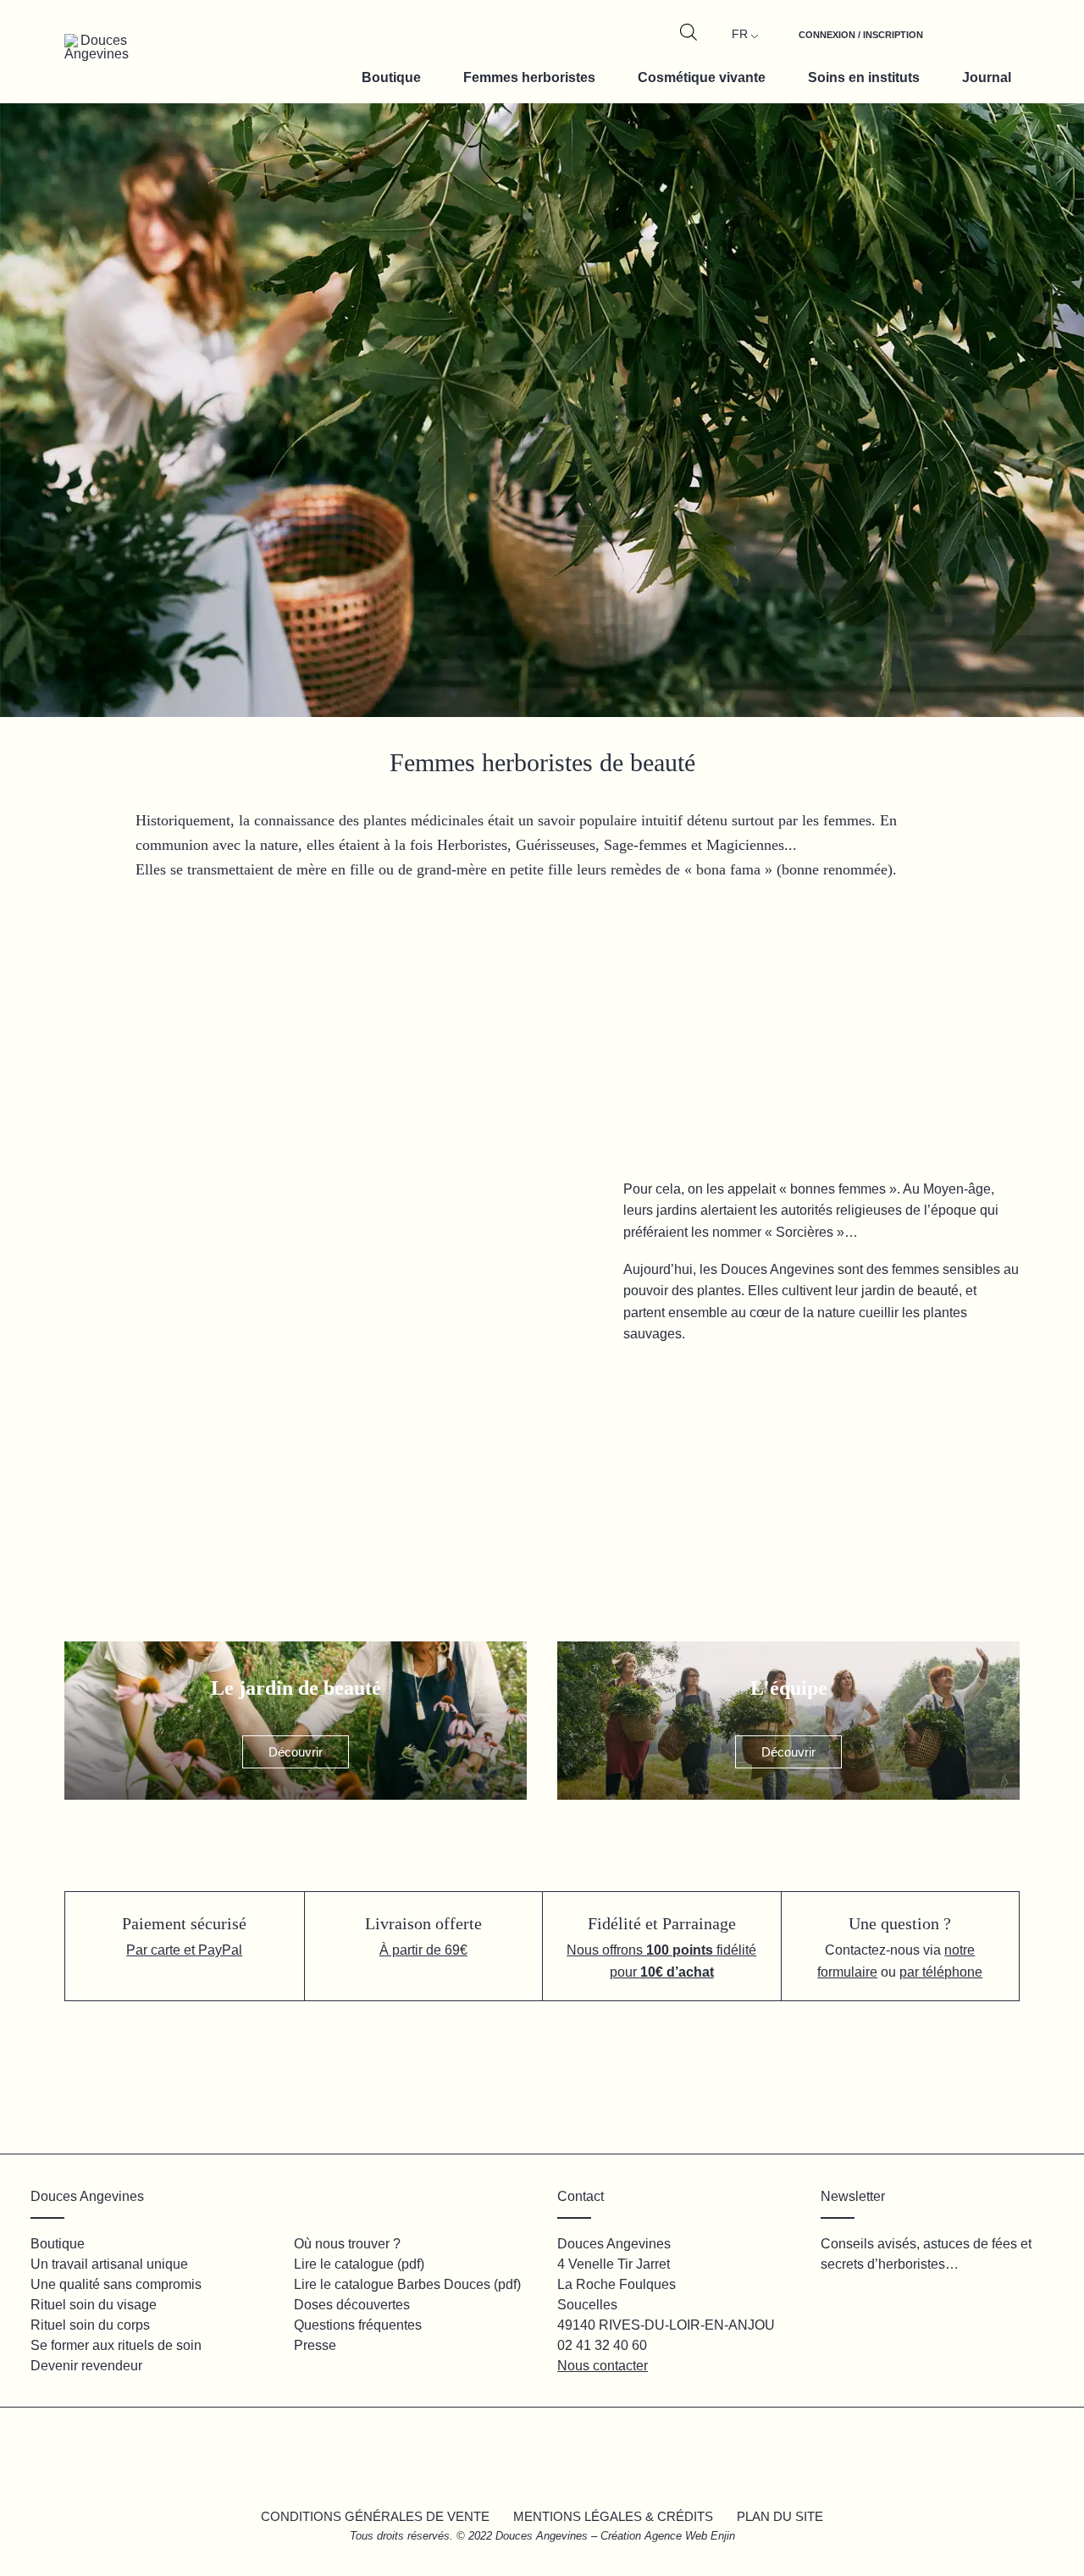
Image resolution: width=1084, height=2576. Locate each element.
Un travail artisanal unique (109, 2264)
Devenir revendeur (86, 2366)
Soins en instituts (864, 77)
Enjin (723, 2536)
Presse (315, 2345)
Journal (987, 77)
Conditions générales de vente (375, 2516)
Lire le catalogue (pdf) (359, 2264)
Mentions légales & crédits (613, 2516)
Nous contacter (603, 2366)
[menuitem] (861, 44)
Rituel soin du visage (94, 2305)
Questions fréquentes (358, 2325)
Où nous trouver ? (347, 2244)
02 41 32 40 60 (602, 2345)
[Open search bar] (689, 32)
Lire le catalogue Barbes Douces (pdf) (407, 2284)
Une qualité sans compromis (116, 2284)
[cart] (998, 44)
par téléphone (941, 1972)
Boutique (391, 77)
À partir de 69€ (423, 1950)
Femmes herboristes (529, 77)
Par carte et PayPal (184, 1950)
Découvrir (296, 1752)
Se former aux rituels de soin (116, 2345)
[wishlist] (959, 44)
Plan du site (780, 2516)
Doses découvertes (352, 2305)
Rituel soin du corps (90, 2325)
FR (740, 34)
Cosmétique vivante (702, 77)
